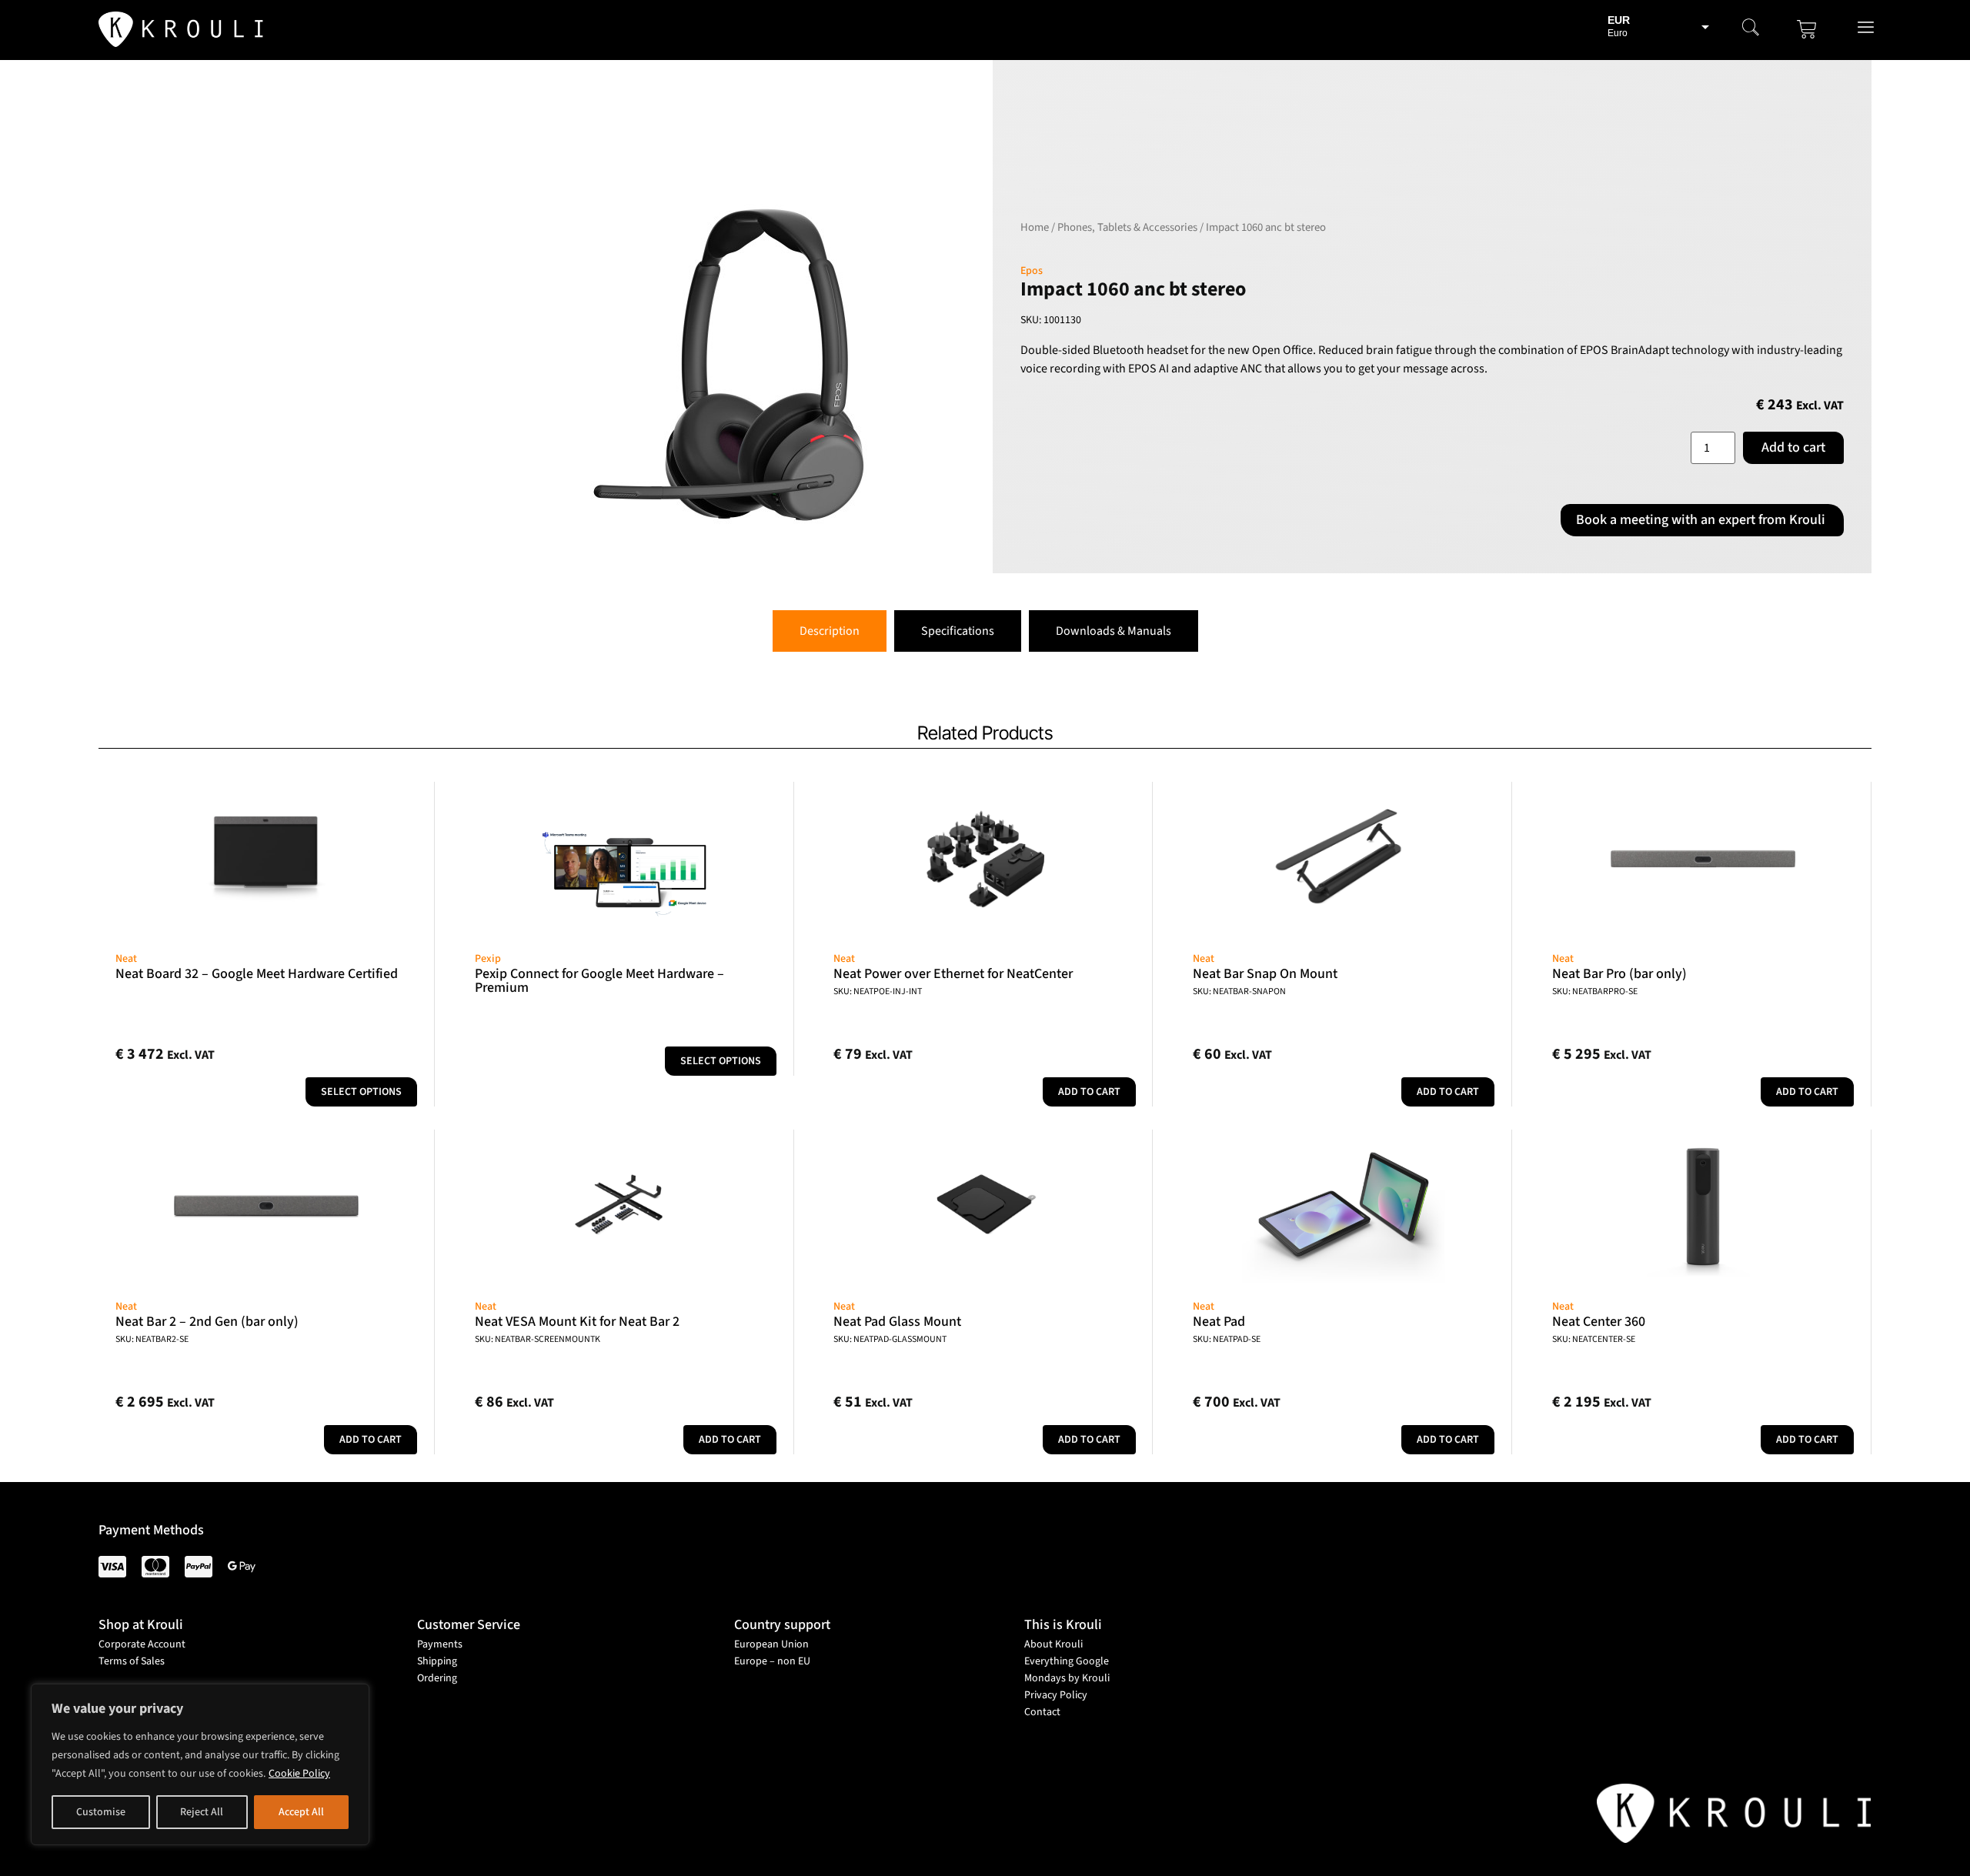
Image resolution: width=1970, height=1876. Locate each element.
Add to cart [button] (1089, 1092)
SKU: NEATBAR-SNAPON (1239, 991)
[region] (200, 1764)
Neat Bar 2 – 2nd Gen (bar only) (207, 1322)
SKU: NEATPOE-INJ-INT (878, 991)
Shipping (437, 1661)
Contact (1042, 1712)
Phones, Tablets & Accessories (1127, 227)
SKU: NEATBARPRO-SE (1595, 991)
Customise (101, 1812)
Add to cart (1793, 447)
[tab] (830, 631)
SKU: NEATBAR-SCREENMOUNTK (538, 1339)
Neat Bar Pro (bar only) (1619, 974)
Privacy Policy (1056, 1695)
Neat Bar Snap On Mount (1265, 974)
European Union (771, 1644)
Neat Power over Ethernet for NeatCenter (953, 974)
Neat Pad (1219, 1322)
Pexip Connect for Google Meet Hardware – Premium (599, 981)
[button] (1751, 29)
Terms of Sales (132, 1661)
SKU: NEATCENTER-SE (1594, 1339)
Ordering (437, 1678)
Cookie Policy (299, 1774)
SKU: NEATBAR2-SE (152, 1339)
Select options (361, 1092)
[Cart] (1807, 29)
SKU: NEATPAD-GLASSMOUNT (890, 1339)
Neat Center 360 (1599, 1322)
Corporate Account (142, 1644)
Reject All (202, 1812)
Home (1035, 227)
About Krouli (1053, 1644)
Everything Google (1067, 1661)
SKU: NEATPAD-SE (1227, 1339)
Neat (126, 959)
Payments (440, 1644)
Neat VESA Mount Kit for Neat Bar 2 (577, 1322)
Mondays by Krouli (1067, 1678)
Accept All (301, 1812)
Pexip (488, 959)
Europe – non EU (772, 1661)
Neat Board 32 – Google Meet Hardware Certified (257, 974)
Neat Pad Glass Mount (897, 1322)
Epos (1032, 271)
